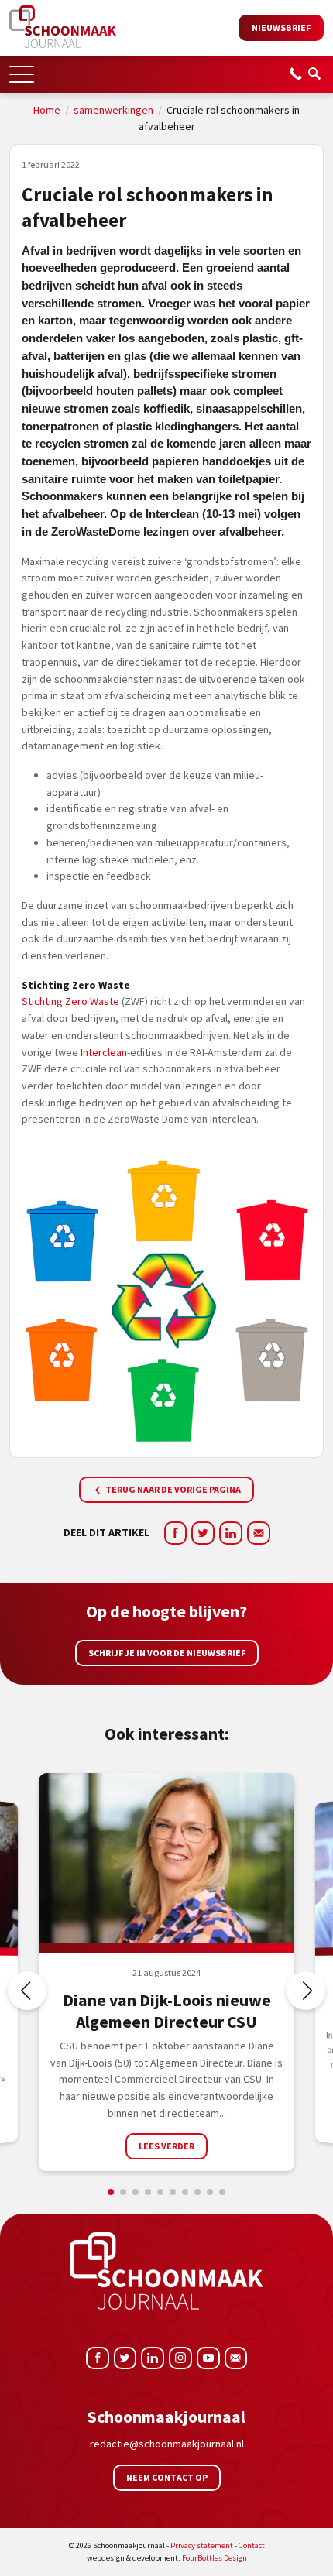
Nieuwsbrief (281, 27)
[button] (22, 69)
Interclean (104, 1052)
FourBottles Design (167, 2558)
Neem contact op (167, 2477)
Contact (252, 2545)
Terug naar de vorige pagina (172, 1489)
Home (47, 110)
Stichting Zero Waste (70, 1001)
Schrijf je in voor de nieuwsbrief (167, 1653)
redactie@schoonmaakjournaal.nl (167, 2444)
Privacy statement (202, 2545)
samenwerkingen (113, 110)
